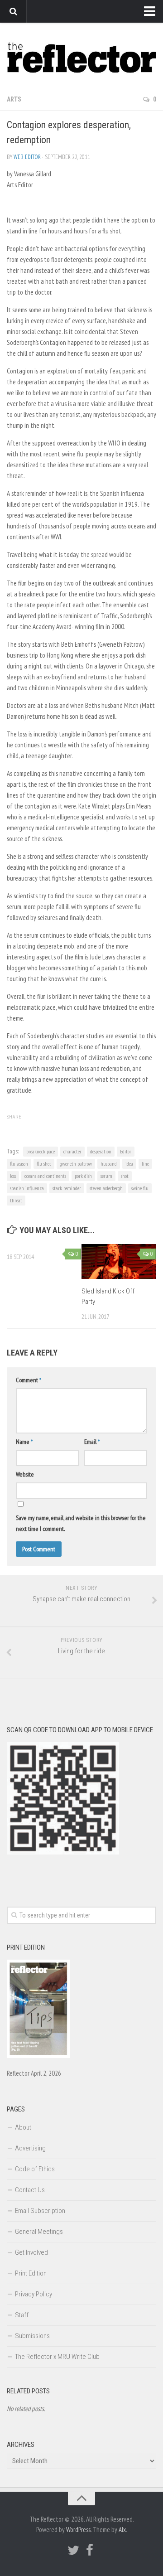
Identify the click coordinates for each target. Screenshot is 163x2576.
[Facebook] (90, 2550)
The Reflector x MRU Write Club (57, 2357)
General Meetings (39, 2232)
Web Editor (27, 157)
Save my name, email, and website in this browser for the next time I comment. (81, 1523)
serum (106, 1176)
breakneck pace (41, 1151)
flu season (19, 1164)
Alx (122, 2530)
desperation (101, 1151)
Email (92, 1442)
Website (25, 1474)
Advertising (30, 2148)
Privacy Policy (34, 2294)
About (23, 2127)
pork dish (83, 1176)
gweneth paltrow (76, 1164)
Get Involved (31, 2252)
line (145, 1164)
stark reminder (67, 1188)
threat (16, 1200)
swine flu (140, 1188)
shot (125, 1176)
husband (109, 1164)
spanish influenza (27, 1188)
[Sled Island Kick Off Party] (119, 1261)
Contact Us (30, 2190)
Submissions (32, 2336)
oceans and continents (45, 1176)
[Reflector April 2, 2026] (38, 2056)
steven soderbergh (106, 1188)
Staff (22, 2315)
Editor (126, 1151)
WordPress (78, 2530)
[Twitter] (73, 2550)
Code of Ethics (35, 2169)
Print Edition (31, 2273)
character (72, 1151)
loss (13, 1176)
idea (129, 1164)
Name (24, 1442)
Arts (14, 99)
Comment (29, 1380)
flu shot (44, 1164)
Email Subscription (40, 2211)
